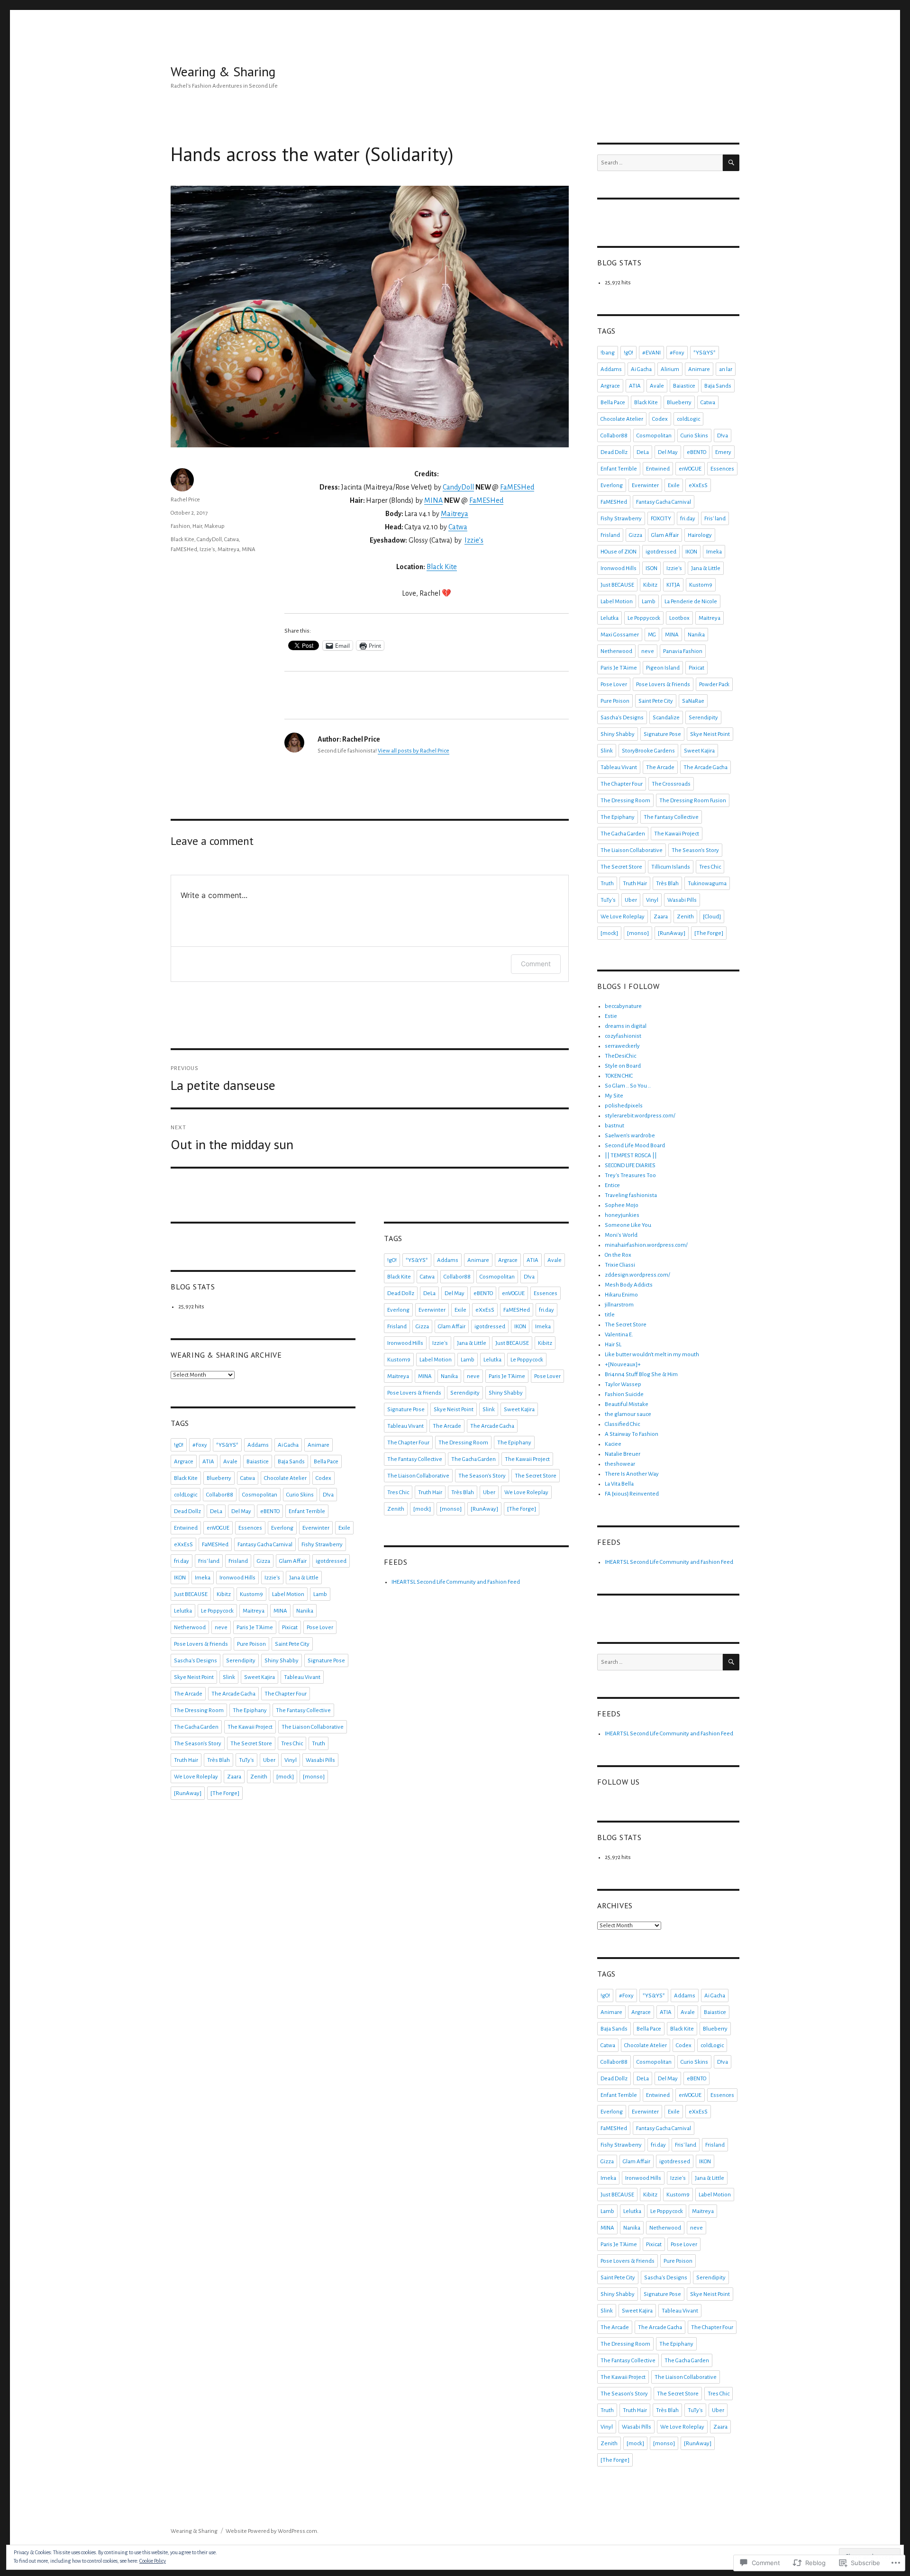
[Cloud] (712, 917)
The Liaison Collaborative (313, 1727)
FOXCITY (661, 519)
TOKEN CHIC (619, 1076)
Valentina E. (619, 1335)
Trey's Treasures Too (630, 1175)
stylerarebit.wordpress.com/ (640, 1116)
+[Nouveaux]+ (623, 1365)
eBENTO (270, 1511)
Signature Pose (326, 1661)
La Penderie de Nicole (691, 602)
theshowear (620, 1464)
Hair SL (613, 1345)
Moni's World (621, 1235)
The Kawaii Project (250, 1727)
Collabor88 (220, 1495)
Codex (323, 1478)
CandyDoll (458, 487)
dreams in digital (626, 1026)
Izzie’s (474, 540)
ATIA (208, 1462)
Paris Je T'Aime (255, 1628)
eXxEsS (183, 1545)
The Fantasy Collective (303, 1710)
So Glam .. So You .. (628, 1086)
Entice (612, 1185)
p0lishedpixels (624, 1106)
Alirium (670, 369)
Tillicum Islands (671, 867)
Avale (230, 1462)
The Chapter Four (286, 1694)
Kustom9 (251, 1594)
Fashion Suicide (624, 1394)
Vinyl (291, 1760)
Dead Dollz (187, 1511)
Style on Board (623, 1066)
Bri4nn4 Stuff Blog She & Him (641, 1374)
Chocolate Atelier (285, 1478)
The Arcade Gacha (233, 1694)
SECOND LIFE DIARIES (630, 1166)
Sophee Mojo (622, 1205)
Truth (318, 1744)
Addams (258, 1445)
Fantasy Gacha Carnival (265, 1545)
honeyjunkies (622, 1215)
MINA (433, 500)
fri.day (182, 1561)
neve (221, 1628)
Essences (250, 1528)
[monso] (314, 1777)
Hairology (700, 535)
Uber (269, 1760)
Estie (611, 1016)
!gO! (179, 1445)
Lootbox (679, 618)
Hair (197, 526)
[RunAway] (188, 1793)
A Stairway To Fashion (632, 1434)
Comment (536, 964)
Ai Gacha (288, 1445)
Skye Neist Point (194, 1677)
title (610, 1315)
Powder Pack (714, 685)
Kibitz (224, 1594)
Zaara (234, 1777)
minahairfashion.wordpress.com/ (646, 1245)
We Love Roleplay (196, 1777)
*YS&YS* (227, 1445)
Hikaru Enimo (621, 1295)
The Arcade (188, 1694)
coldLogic (186, 1495)
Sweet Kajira (259, 1677)
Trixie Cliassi (620, 1265)
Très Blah (218, 1760)
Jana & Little (304, 1578)
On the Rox (618, 1255)
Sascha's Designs (196, 1661)
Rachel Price (185, 500)
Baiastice (258, 1462)
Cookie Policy (153, 2561)
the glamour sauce (628, 1414)
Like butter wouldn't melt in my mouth (652, 1355)
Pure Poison (251, 1644)
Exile (344, 1528)
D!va (328, 1495)
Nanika (305, 1611)
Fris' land (209, 1561)
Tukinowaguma (707, 884)
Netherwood (190, 1628)
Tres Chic (292, 1744)
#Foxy (200, 1445)
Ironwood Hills (237, 1578)
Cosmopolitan (260, 1495)
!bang (608, 353)
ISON (651, 568)
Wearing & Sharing (223, 71)
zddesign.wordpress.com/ (637, 1275)
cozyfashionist (623, 1036)
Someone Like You (628, 1225)
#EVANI (651, 353)
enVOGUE (218, 1528)
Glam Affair (293, 1561)
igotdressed (331, 1561)
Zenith (259, 1777)
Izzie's (207, 549)
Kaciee (613, 1444)
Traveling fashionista (631, 1195)
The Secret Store (251, 1744)
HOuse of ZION (619, 552)
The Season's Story (198, 1744)
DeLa (216, 1511)
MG (652, 635)
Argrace (184, 1462)
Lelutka (183, 1611)
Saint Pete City (292, 1644)
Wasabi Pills (320, 1760)
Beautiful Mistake (627, 1404)
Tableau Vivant (302, 1677)
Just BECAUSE (191, 1594)
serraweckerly (622, 1046)
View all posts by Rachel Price (414, 751)
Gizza (264, 1561)
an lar (726, 369)
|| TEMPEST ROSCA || (631, 1156)
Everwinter (316, 1528)
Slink (229, 1677)
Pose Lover (320, 1628)
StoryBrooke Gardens (648, 751)
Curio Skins (300, 1495)
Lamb (320, 1594)
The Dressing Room (199, 1710)
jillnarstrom (619, 1305)
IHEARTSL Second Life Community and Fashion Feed (456, 1582)
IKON (180, 1578)
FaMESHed (517, 487)
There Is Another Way (632, 1474)
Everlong (282, 1528)
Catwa (458, 527)
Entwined (186, 1528)
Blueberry (219, 1478)
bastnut (614, 1126)
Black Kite (442, 567)
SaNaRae (693, 701)
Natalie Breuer (623, 1454)
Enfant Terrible (307, 1511)
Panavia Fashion (683, 651)
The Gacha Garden (196, 1727)
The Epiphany (250, 1710)
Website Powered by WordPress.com (271, 2531)
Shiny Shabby (282, 1661)
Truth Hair (186, 1760)
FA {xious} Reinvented (632, 1494)
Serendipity (241, 1661)
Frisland (238, 1561)
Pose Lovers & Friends (201, 1644)
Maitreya (455, 514)
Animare (318, 1445)
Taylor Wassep (623, 1384)
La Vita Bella (619, 1484)
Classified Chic (622, 1424)
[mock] (285, 1777)
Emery (723, 452)
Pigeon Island (663, 668)
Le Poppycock (217, 1611)
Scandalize (666, 718)
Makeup (214, 526)
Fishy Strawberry (322, 1545)
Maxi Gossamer (620, 635)
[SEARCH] (731, 163)
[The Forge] (225, 1793)
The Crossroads (671, 784)
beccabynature (623, 1006)
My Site (614, 1096)
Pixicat (290, 1628)
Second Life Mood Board (635, 1146)
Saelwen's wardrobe (630, 1136)
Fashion (180, 526)
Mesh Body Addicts (629, 1285)
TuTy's (246, 1760)
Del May (241, 1511)
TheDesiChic (620, 1056)
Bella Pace (326, 1462)
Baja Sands (291, 1462)
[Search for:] (660, 163)
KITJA (673, 585)
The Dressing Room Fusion (693, 801)
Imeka (203, 1578)
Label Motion (288, 1594)
